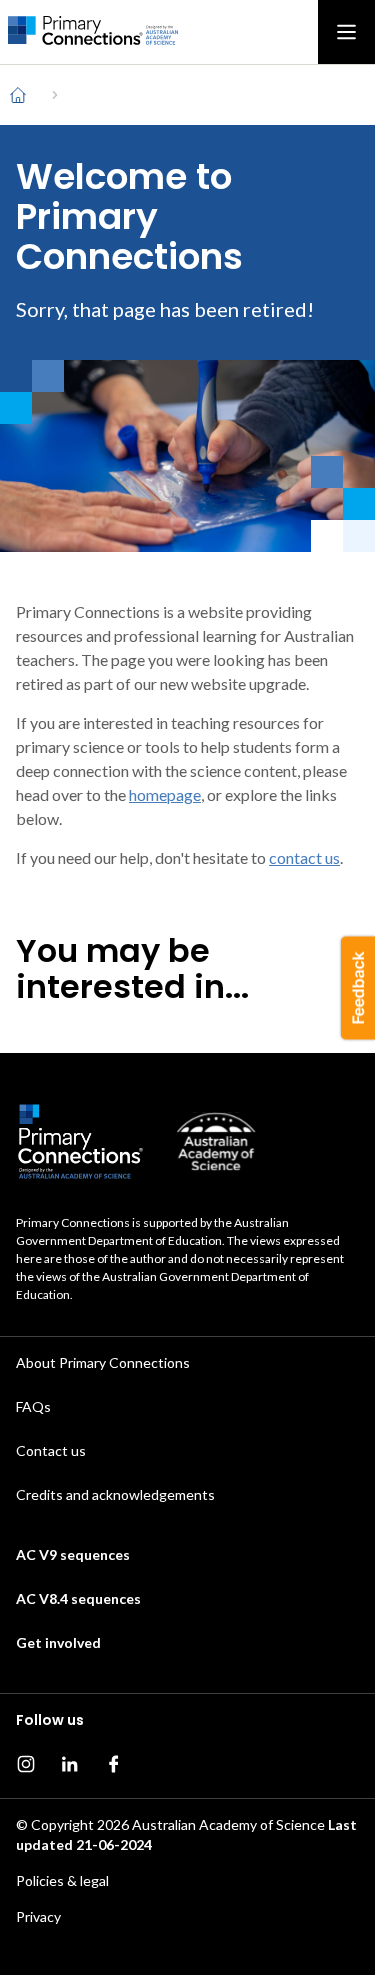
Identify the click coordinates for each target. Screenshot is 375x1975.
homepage (165, 794)
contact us (304, 857)
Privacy (38, 1916)
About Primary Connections (103, 1362)
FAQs (33, 1406)
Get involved (58, 1642)
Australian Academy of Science (228, 1824)
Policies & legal (62, 1880)
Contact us (51, 1450)
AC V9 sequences (73, 1554)
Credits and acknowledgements (115, 1494)
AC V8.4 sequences (78, 1598)
